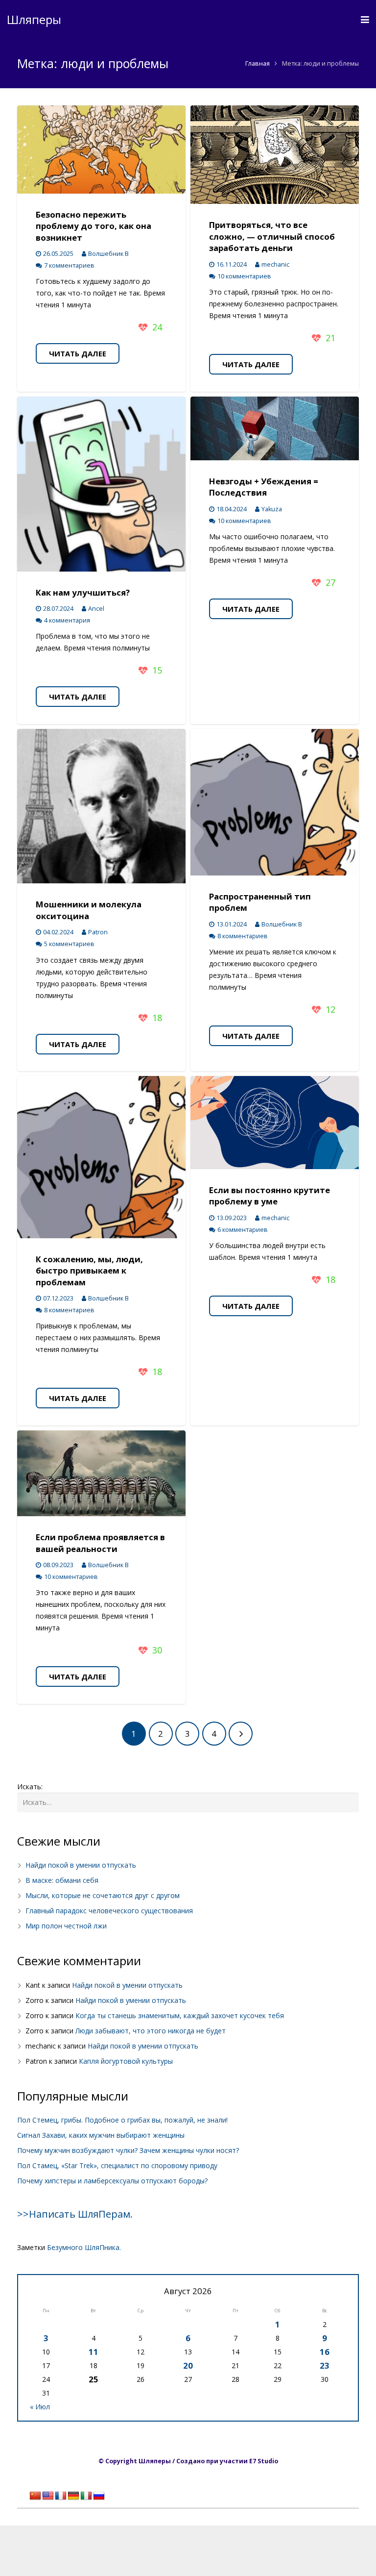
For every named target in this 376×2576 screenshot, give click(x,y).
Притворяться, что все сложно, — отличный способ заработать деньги (272, 236)
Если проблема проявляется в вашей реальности (100, 1543)
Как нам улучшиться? (83, 592)
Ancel (96, 609)
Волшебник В (108, 254)
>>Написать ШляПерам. (75, 2214)
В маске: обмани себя (62, 1880)
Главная (258, 63)
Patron (98, 932)
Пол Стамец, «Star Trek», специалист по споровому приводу (117, 2165)
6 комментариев (243, 1230)
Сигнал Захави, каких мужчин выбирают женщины (101, 2135)
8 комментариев (243, 936)
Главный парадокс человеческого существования (109, 1911)
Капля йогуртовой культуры (126, 2061)
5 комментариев (69, 944)
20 (188, 2365)
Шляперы (34, 19)
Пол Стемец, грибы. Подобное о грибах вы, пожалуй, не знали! (122, 2120)
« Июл (40, 2407)
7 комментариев (69, 265)
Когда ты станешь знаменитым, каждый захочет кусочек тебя (180, 2015)
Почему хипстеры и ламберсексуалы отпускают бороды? (112, 2181)
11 (94, 2352)
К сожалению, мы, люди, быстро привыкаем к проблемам (89, 1271)
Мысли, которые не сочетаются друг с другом (103, 1895)
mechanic (275, 264)
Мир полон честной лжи (66, 1926)
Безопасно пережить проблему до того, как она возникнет (94, 226)
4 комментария (67, 620)
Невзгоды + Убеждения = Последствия (264, 487)
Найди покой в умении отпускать (81, 1865)
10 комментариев (244, 276)
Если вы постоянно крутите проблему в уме (270, 1196)
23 (325, 2365)
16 (325, 2352)
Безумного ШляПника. (84, 2247)
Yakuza (272, 509)
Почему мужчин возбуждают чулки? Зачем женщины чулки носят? (128, 2150)
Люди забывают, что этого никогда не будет (151, 2031)
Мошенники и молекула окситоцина (89, 910)
